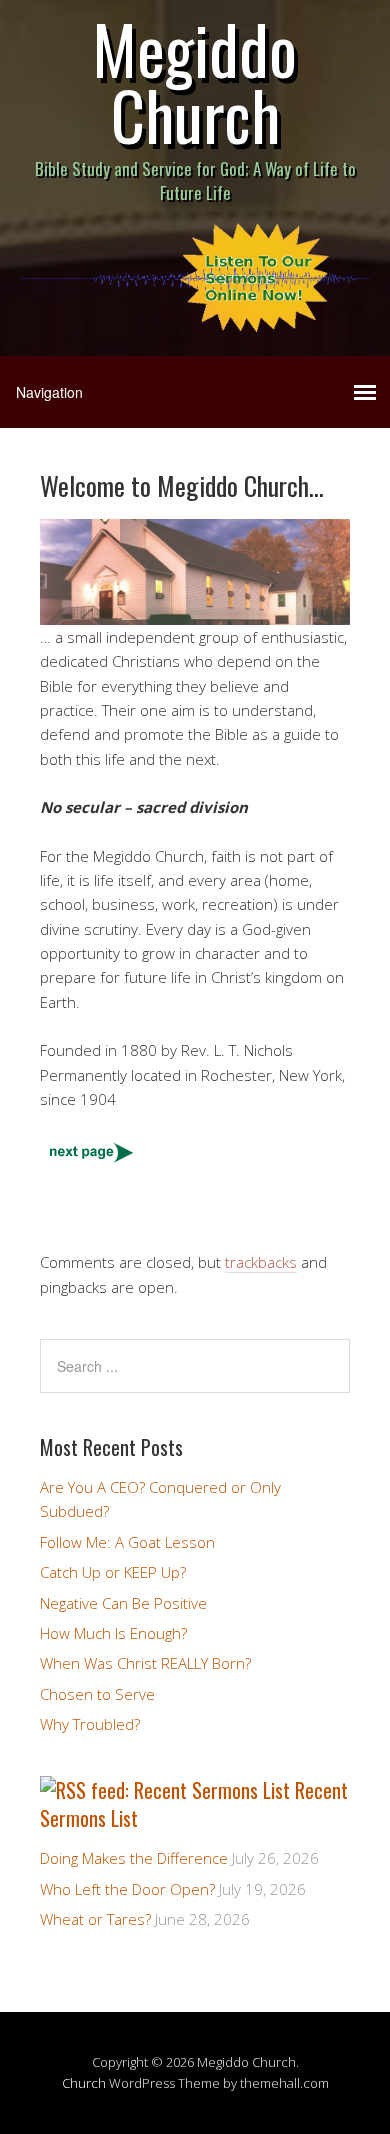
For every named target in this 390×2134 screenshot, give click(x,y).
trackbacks (261, 1262)
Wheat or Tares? (95, 1919)
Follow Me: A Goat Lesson (127, 1542)
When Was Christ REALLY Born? (145, 1663)
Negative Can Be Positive (123, 1603)
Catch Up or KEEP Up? (113, 1572)
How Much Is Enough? (113, 1633)
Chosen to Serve (97, 1694)
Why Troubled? (90, 1724)
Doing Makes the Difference (134, 1858)
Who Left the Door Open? (127, 1889)
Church (84, 2083)
